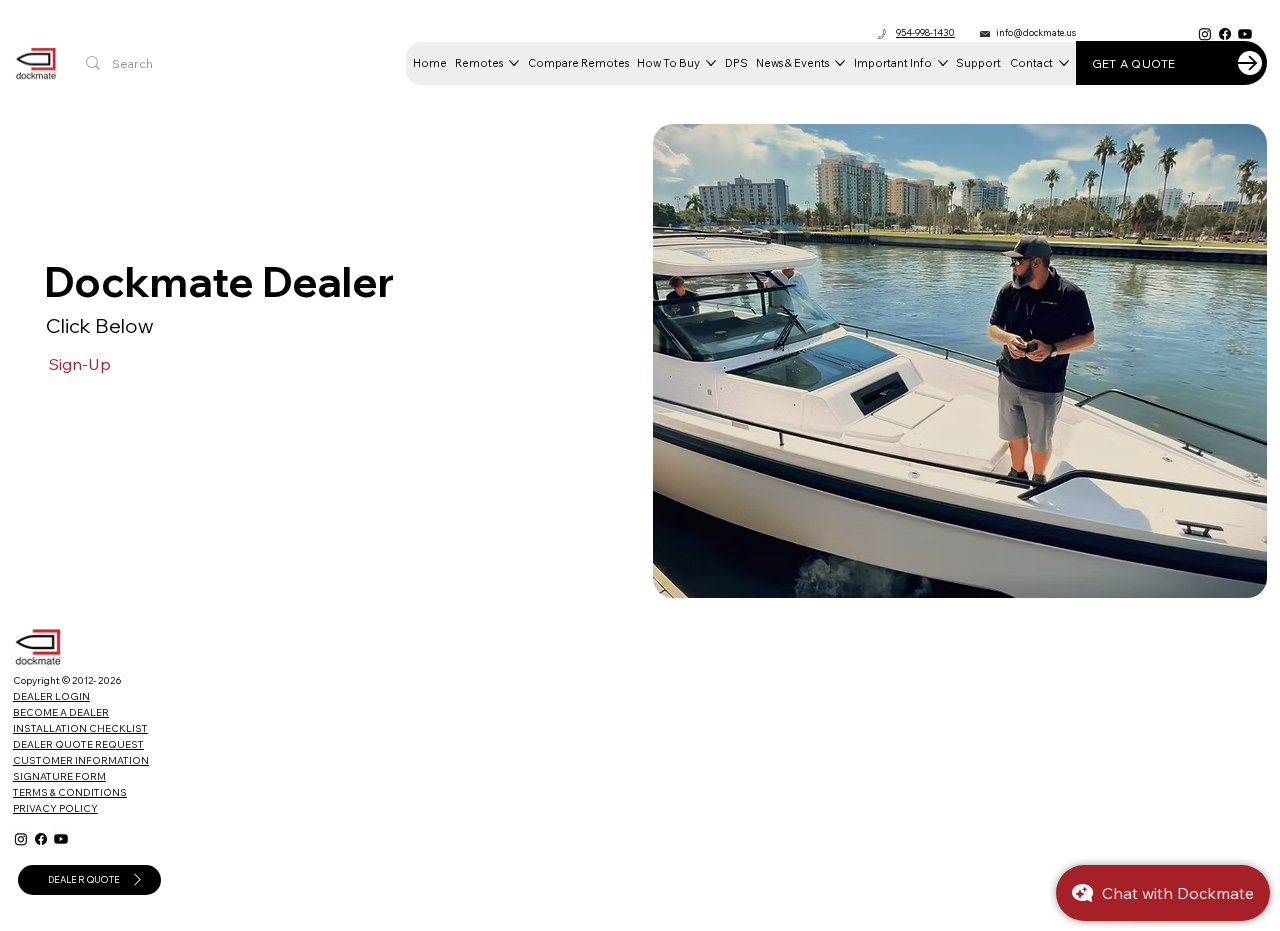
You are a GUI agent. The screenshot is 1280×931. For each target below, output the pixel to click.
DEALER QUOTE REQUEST (78, 744)
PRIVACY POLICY (55, 808)
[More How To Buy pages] (711, 63)
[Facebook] (1225, 34)
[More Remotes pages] (514, 63)
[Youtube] (1245, 34)
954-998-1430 (925, 32)
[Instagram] (1205, 34)
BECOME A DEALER (61, 712)
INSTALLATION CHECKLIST (80, 728)
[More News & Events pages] (840, 63)
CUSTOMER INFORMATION (81, 760)
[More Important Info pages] (943, 63)
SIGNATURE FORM (59, 776)
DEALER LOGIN (51, 696)
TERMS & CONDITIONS (70, 792)
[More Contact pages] (1064, 63)
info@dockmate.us (1036, 32)
